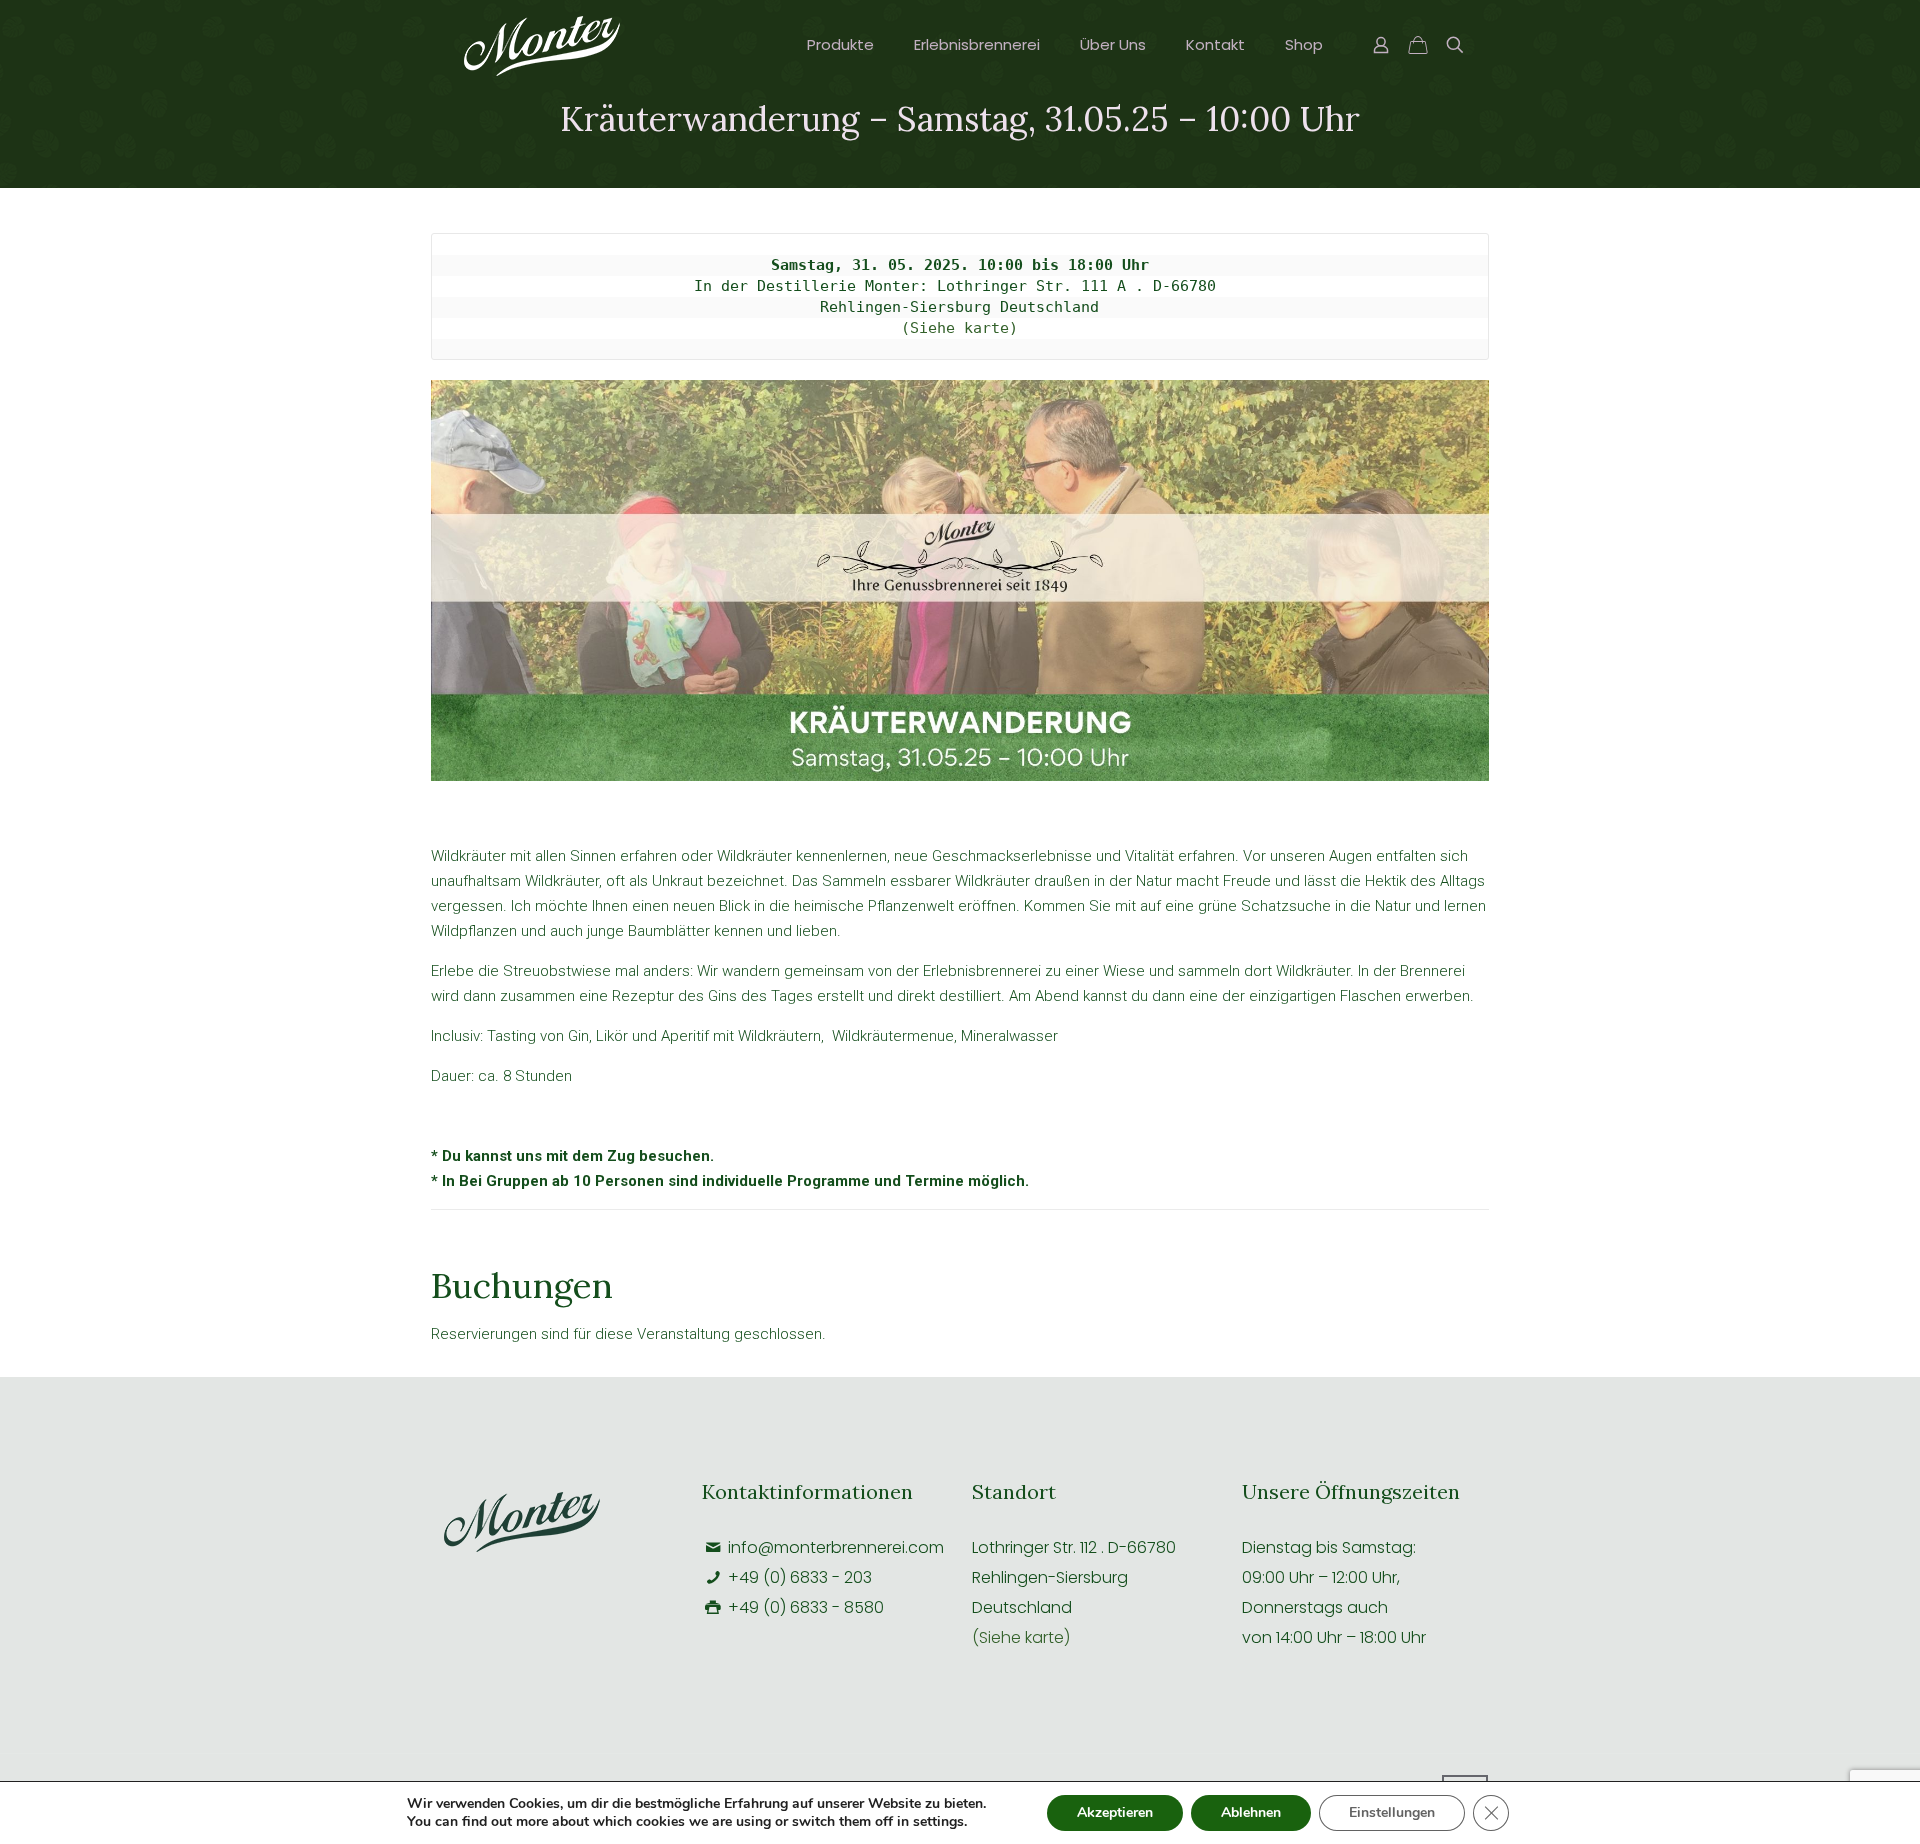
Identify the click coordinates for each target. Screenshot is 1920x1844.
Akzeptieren (1115, 1812)
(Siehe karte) (959, 328)
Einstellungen (1392, 1812)
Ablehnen (1251, 1812)
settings (938, 1822)
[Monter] (542, 45)
